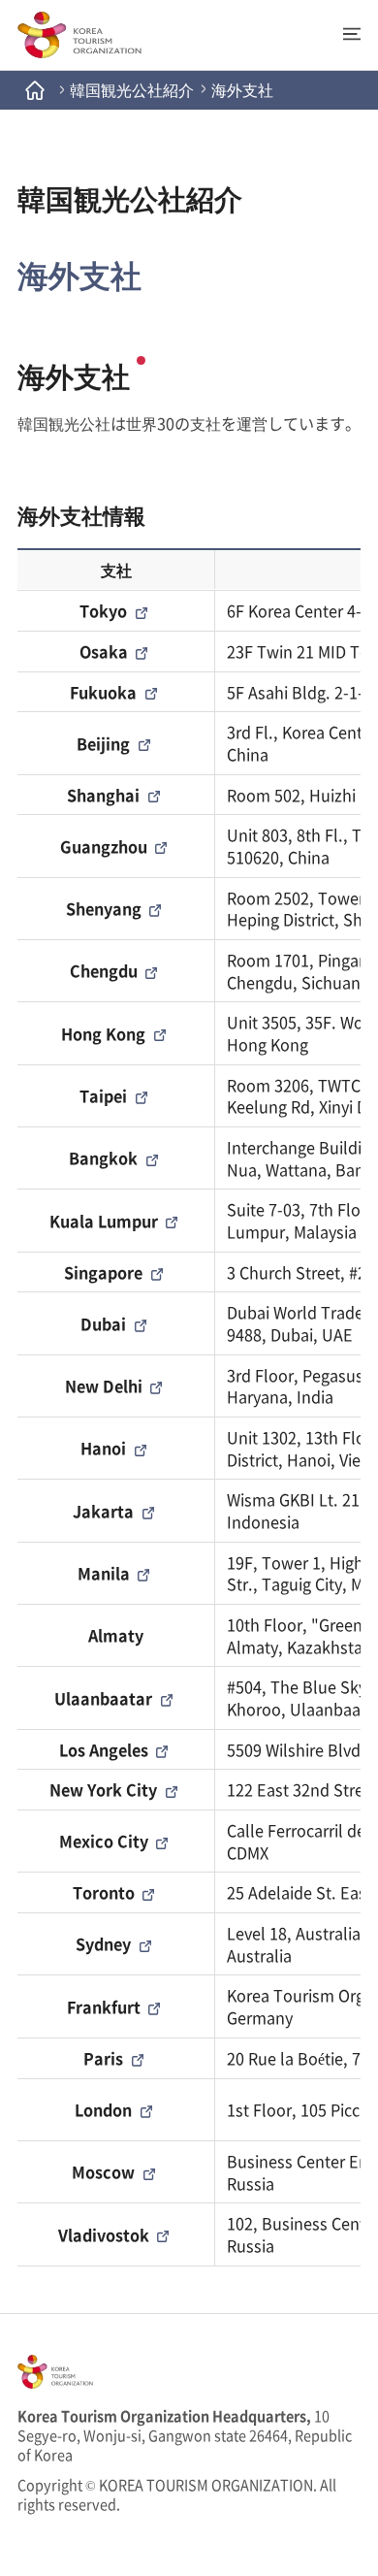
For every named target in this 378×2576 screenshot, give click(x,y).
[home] (79, 35)
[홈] (35, 90)
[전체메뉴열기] (343, 34)
